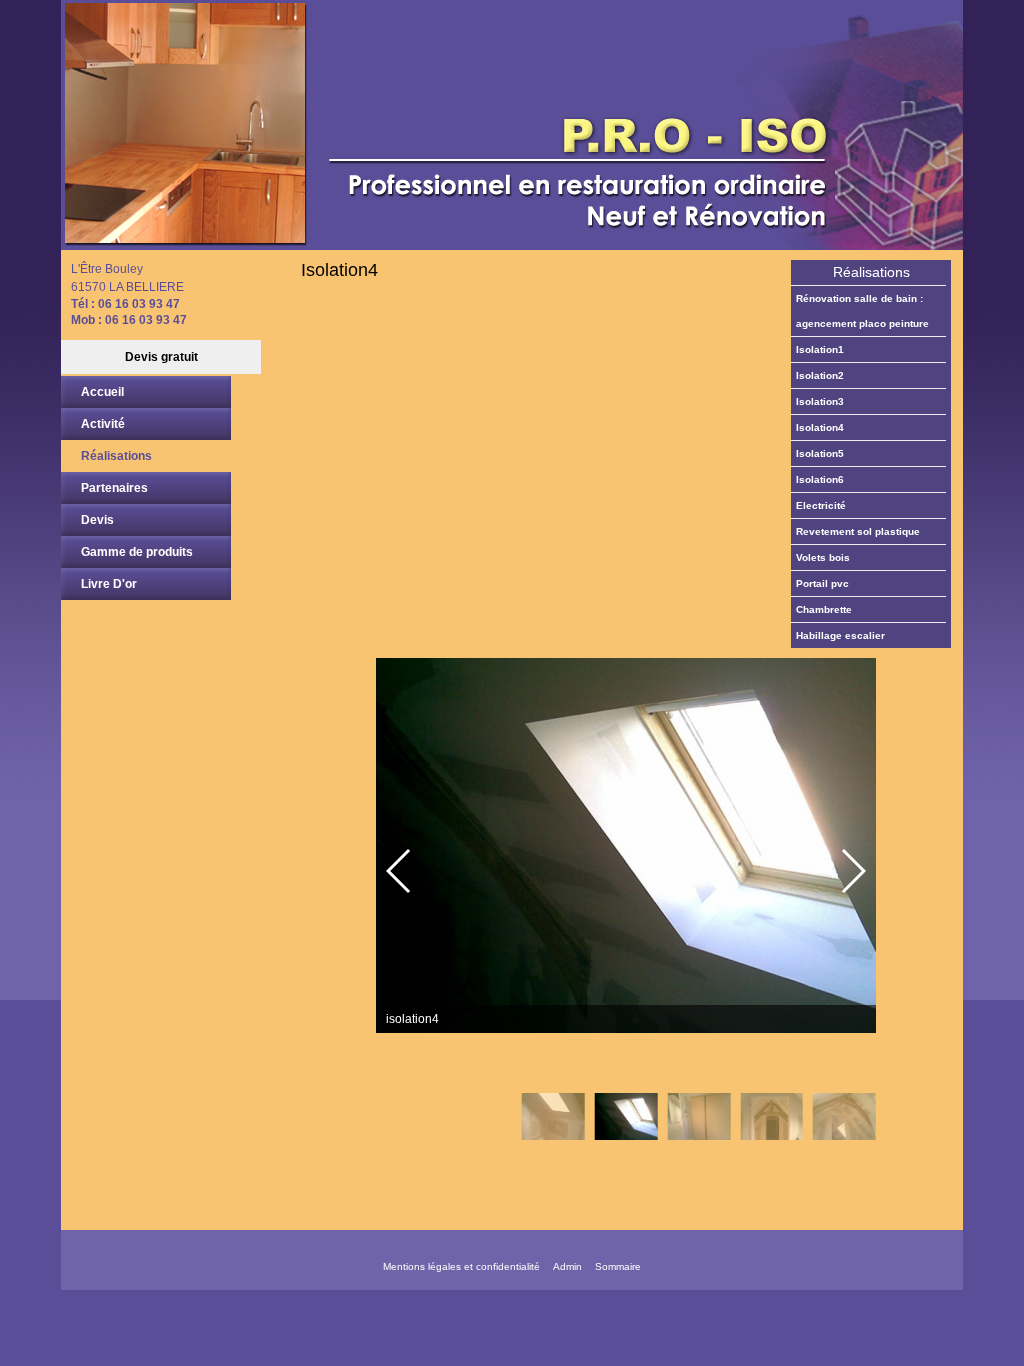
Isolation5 (820, 453)
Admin (567, 1266)
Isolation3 (820, 401)
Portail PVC (822, 583)
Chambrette (824, 609)
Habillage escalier (840, 635)
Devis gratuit (161, 357)
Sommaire (618, 1266)
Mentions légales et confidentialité (461, 1266)
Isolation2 (820, 375)
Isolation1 (820, 349)
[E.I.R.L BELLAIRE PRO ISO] (512, 125)
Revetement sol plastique (858, 531)
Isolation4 (820, 427)
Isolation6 (820, 479)
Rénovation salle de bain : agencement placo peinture (862, 311)
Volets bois (823, 557)
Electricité (821, 505)
